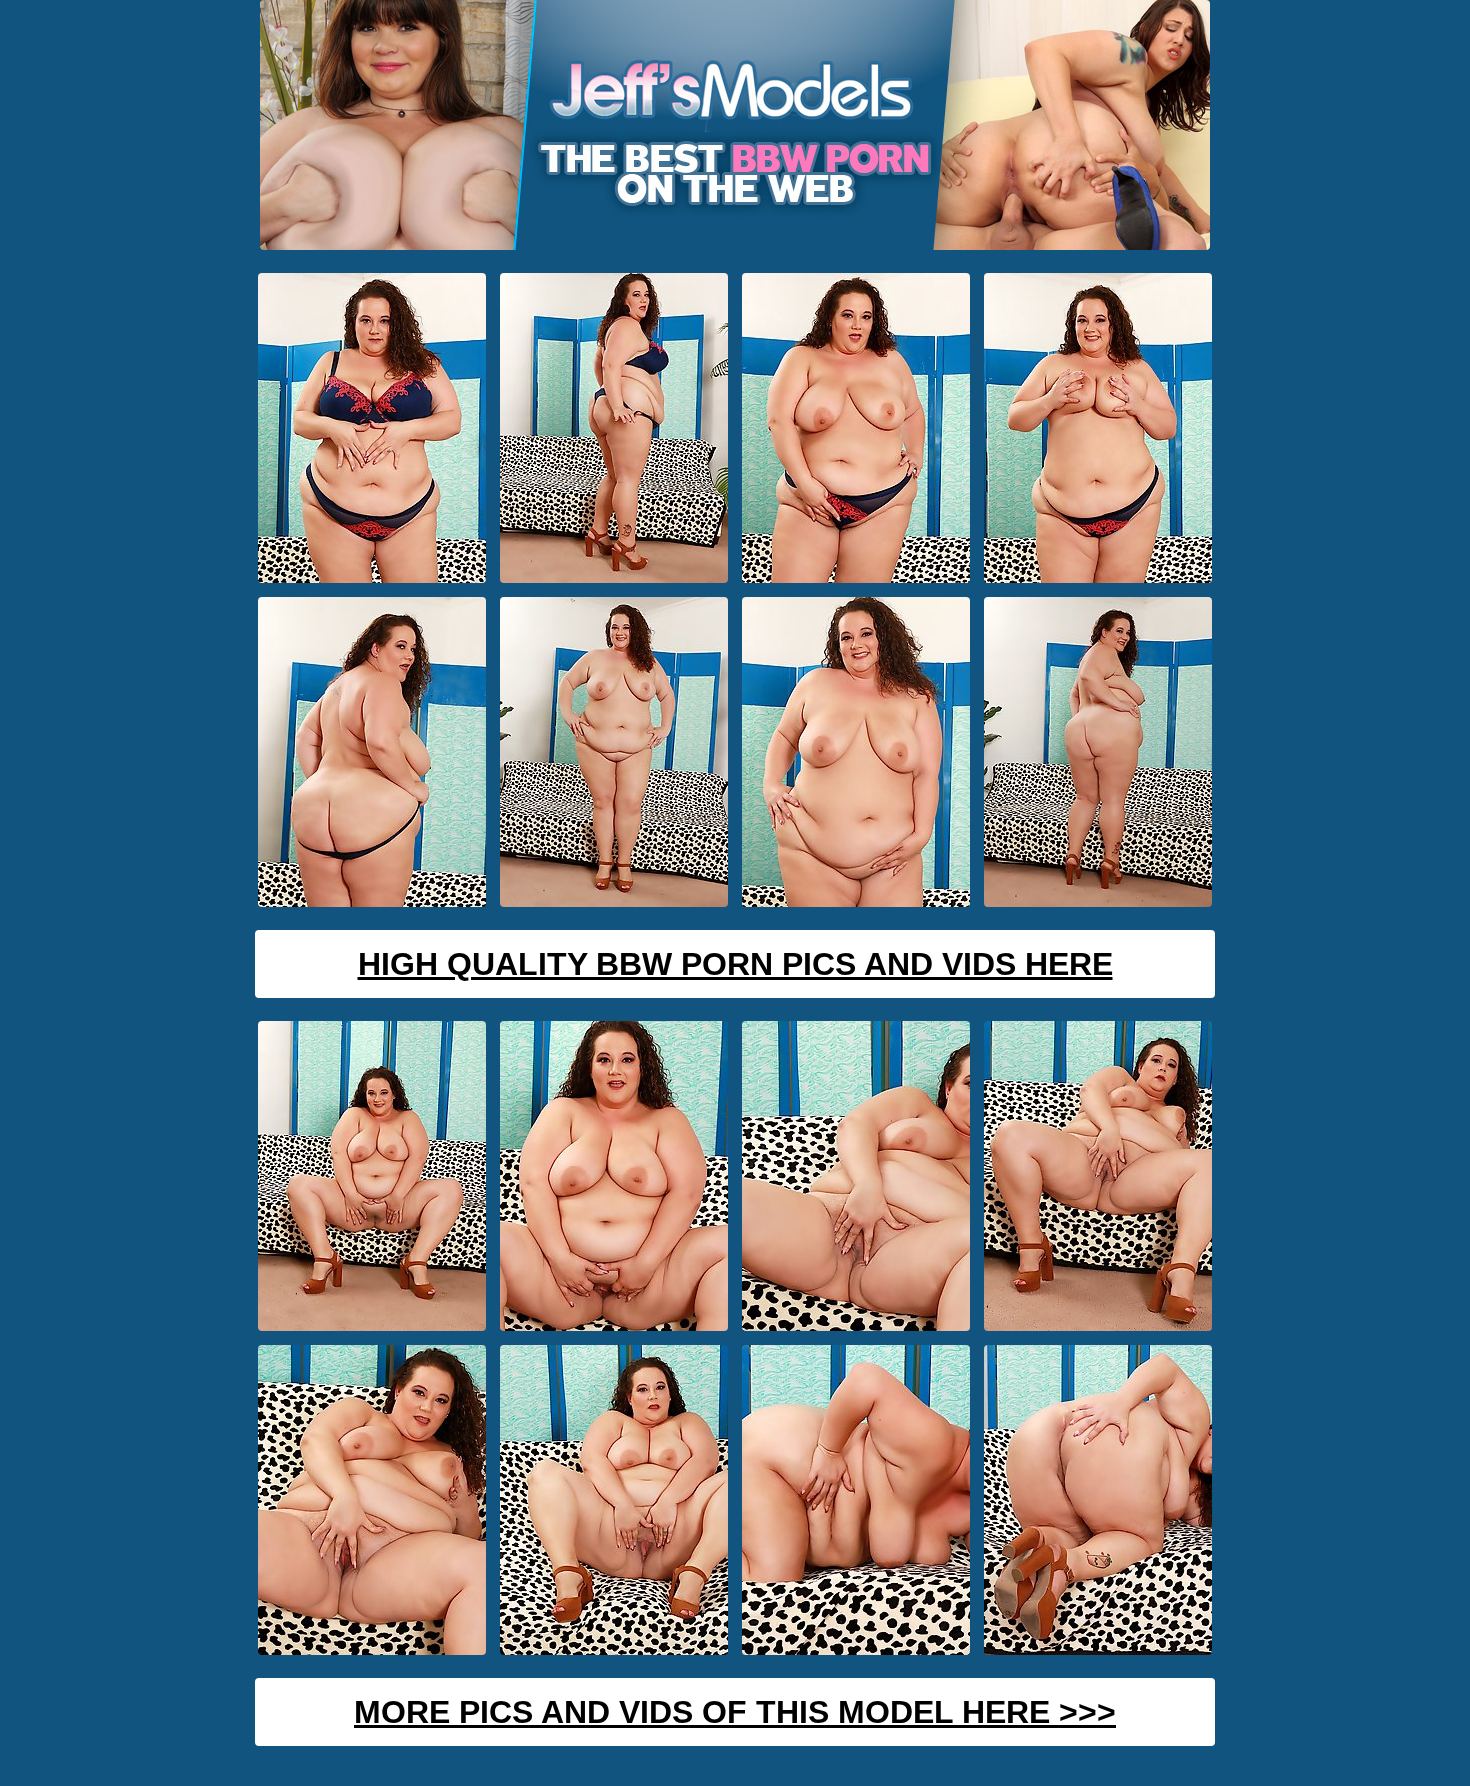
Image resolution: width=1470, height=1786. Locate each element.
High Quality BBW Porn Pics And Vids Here (735, 964)
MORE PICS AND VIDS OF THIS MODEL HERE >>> (735, 1712)
